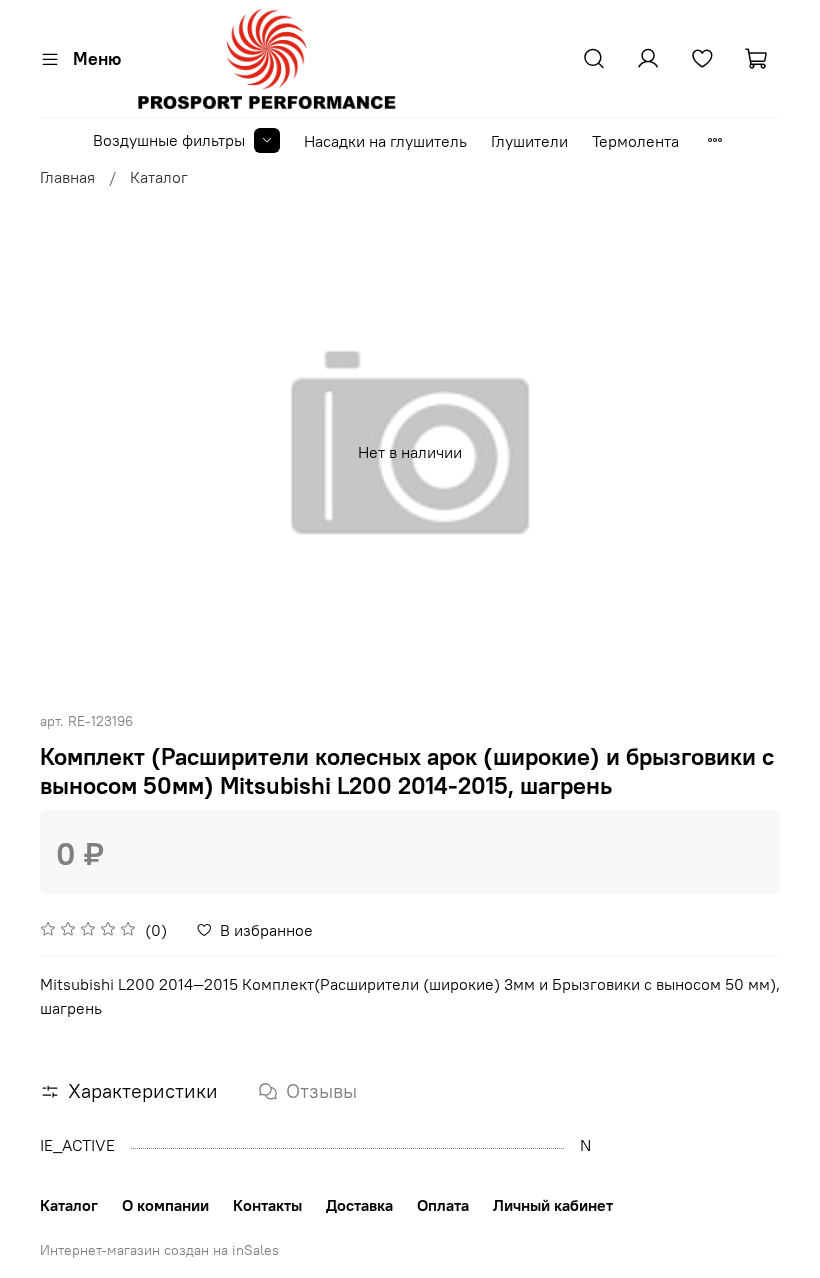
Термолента (635, 141)
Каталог (159, 177)
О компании (165, 1205)
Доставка (359, 1205)
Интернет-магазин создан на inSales (159, 1250)
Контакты (267, 1205)
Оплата (443, 1205)
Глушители (529, 141)
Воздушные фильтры (169, 140)
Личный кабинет (553, 1205)
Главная (67, 177)
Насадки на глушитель (385, 141)
